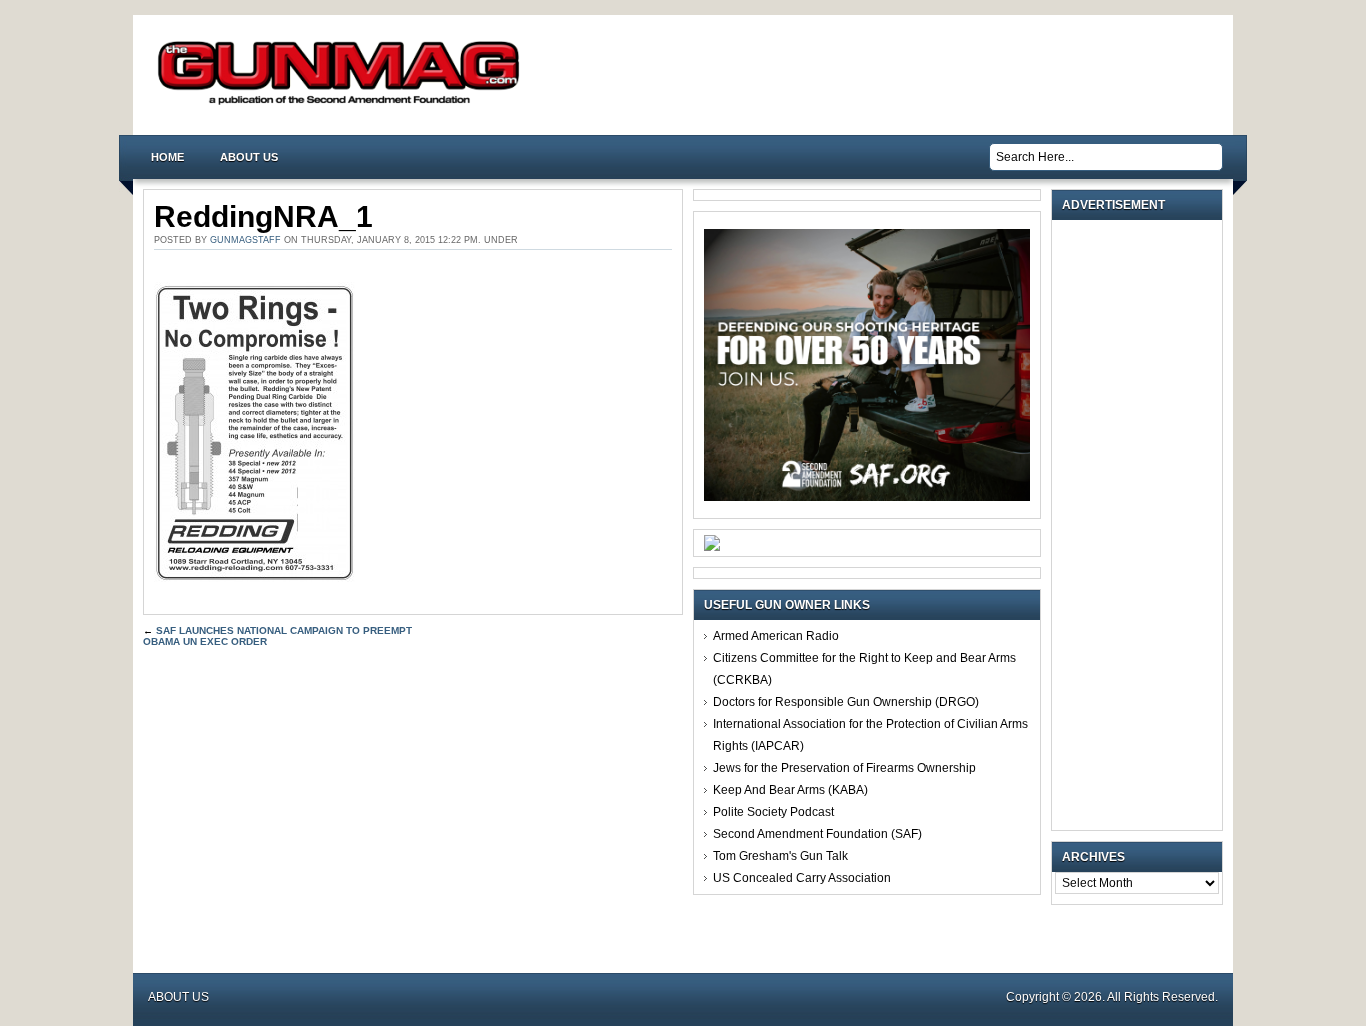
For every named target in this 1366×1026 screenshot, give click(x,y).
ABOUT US (249, 157)
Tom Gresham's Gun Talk (780, 856)
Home (167, 157)
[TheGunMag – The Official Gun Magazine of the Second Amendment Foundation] (343, 103)
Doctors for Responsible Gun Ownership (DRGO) (846, 702)
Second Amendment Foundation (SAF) (817, 834)
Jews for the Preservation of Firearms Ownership (844, 768)
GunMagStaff (245, 240)
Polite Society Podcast (773, 812)
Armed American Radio (776, 636)
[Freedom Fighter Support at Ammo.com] (712, 547)
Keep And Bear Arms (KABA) (790, 790)
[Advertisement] (1142, 525)
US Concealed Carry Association (802, 878)
